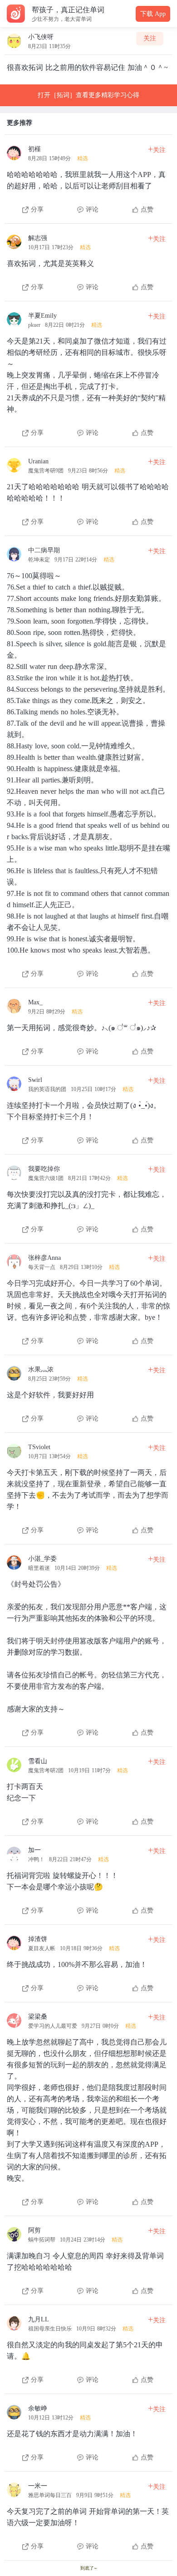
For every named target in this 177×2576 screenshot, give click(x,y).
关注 (150, 38)
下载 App (153, 14)
